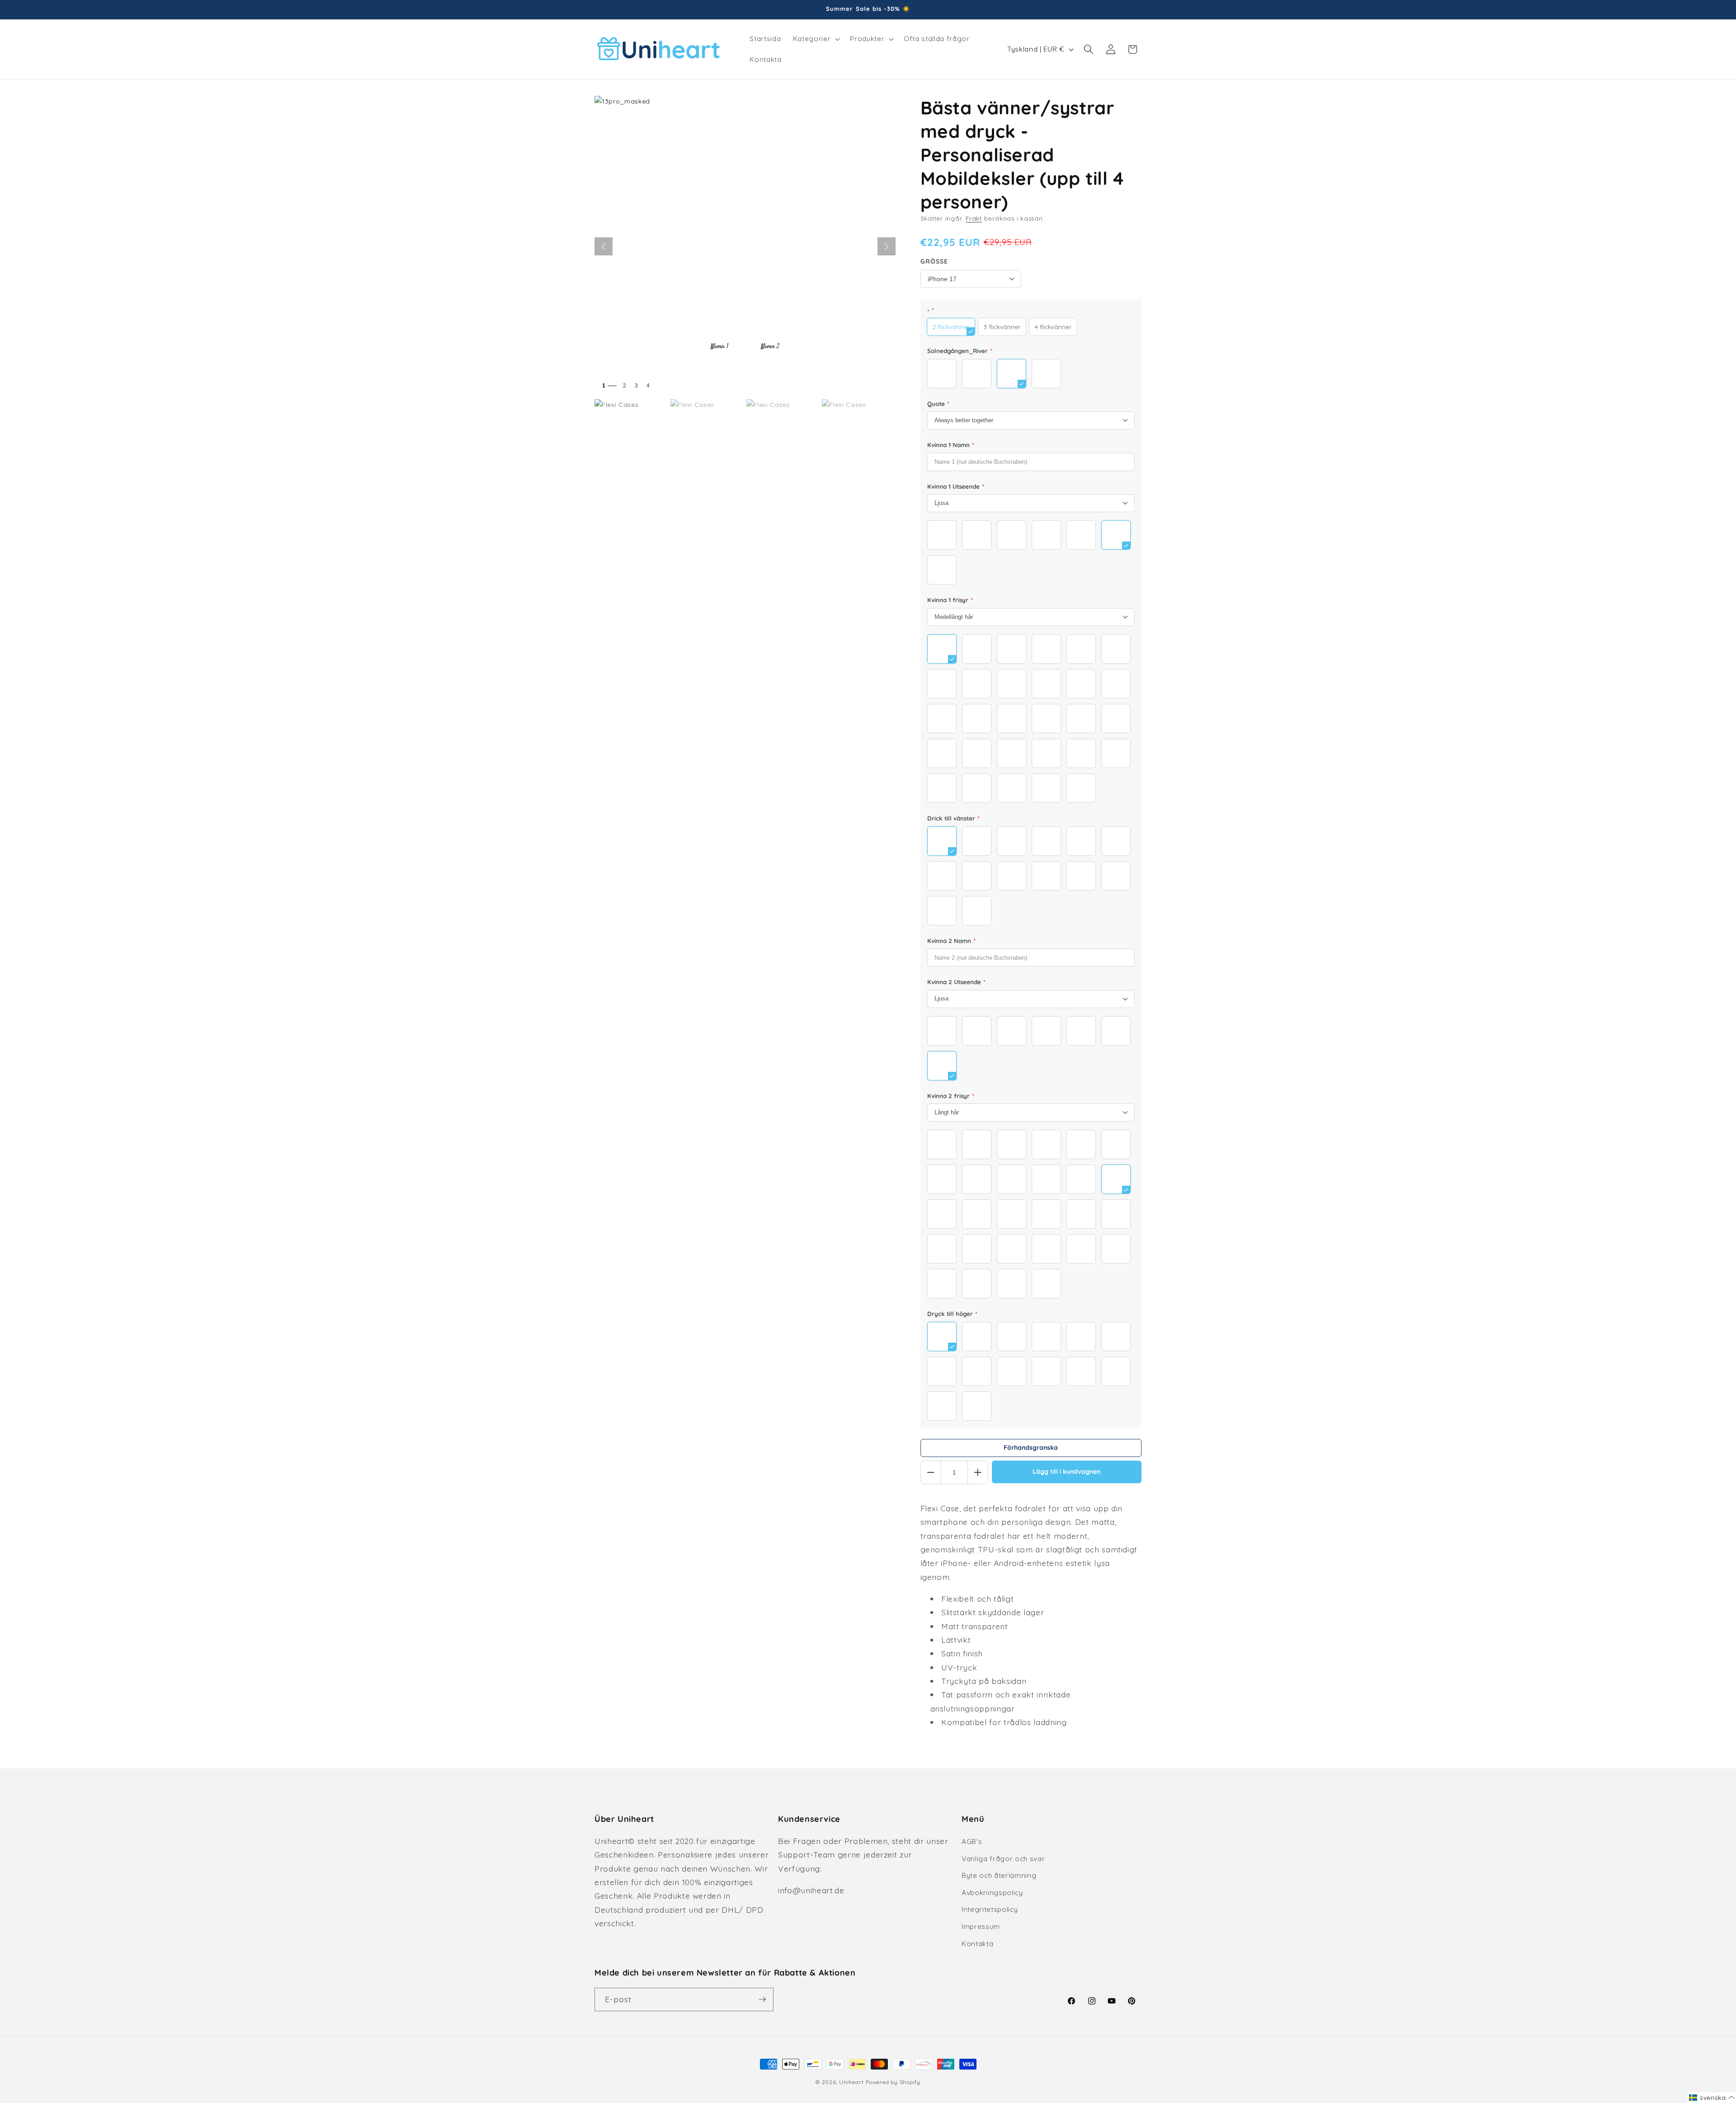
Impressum (981, 1926)
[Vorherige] (604, 246)
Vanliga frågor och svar (1003, 1859)
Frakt (974, 218)
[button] (816, 39)
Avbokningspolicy (992, 1893)
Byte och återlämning (999, 1875)
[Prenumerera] (762, 1999)
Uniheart (851, 2082)
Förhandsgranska (1031, 1448)
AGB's (972, 1841)
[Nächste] (887, 246)
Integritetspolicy (990, 1909)
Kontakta (977, 1944)
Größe (934, 261)
